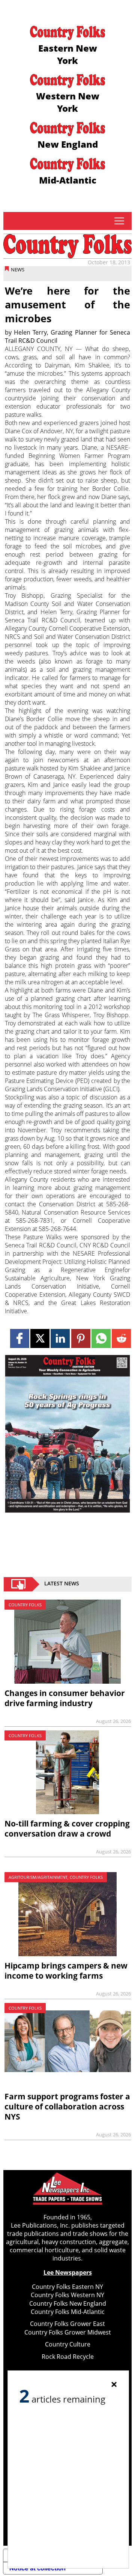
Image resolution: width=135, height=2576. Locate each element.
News (18, 270)
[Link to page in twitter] (40, 1338)
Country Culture (68, 2344)
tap (119, 221)
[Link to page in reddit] (121, 1338)
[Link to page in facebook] (20, 1338)
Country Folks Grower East (67, 2324)
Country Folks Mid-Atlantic (68, 2312)
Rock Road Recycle (68, 2357)
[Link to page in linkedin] (60, 1338)
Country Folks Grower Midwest (68, 2332)
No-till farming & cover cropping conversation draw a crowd (67, 1829)
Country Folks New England (68, 2303)
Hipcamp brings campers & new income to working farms (66, 1971)
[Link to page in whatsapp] (101, 1338)
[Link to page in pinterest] (81, 1338)
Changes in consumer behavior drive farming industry (65, 1698)
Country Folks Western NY (67, 2295)
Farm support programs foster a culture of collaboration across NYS (67, 2106)
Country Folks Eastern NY (67, 2287)
